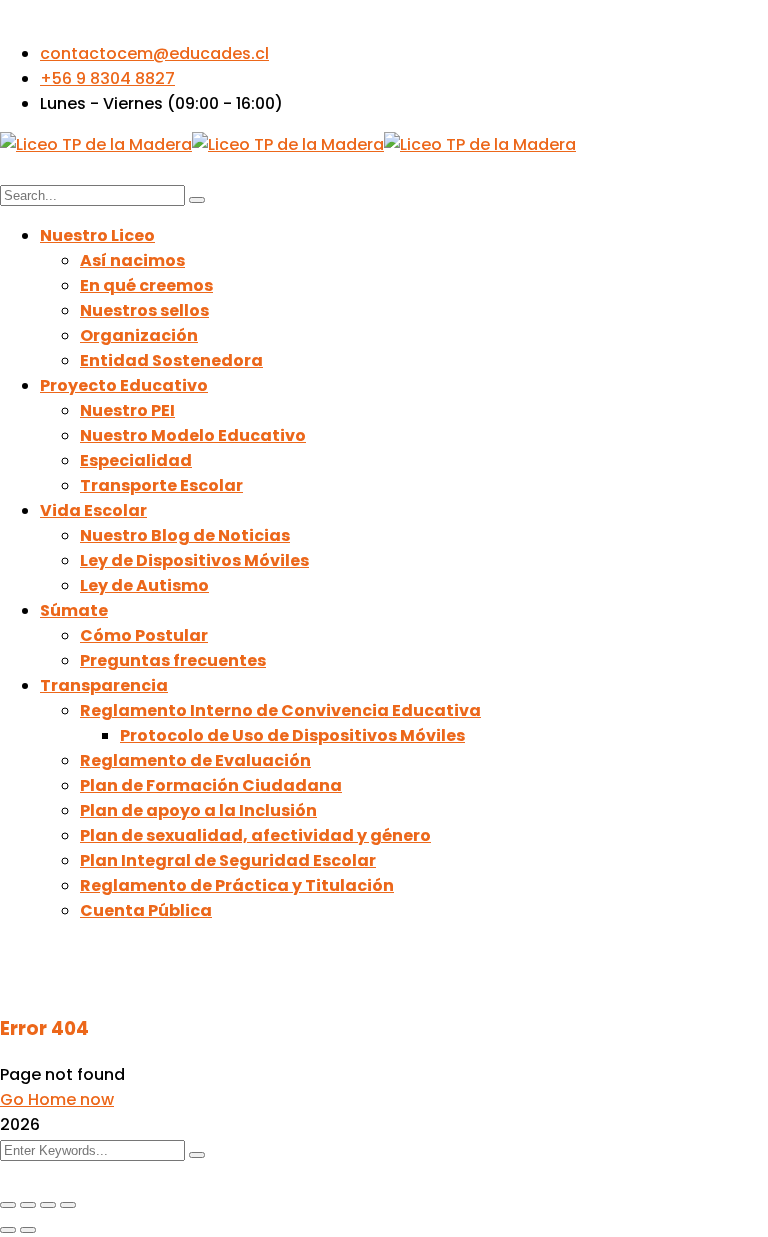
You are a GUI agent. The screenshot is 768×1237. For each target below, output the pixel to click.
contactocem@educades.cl (154, 53)
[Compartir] (48, 1205)
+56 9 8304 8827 (107, 78)
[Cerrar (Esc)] (68, 1205)
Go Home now (57, 1099)
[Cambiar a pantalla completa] (28, 1205)
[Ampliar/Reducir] (8, 1205)
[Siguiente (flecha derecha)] (28, 1230)
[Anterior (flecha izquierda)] (8, 1230)
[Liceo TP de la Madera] (96, 144)
